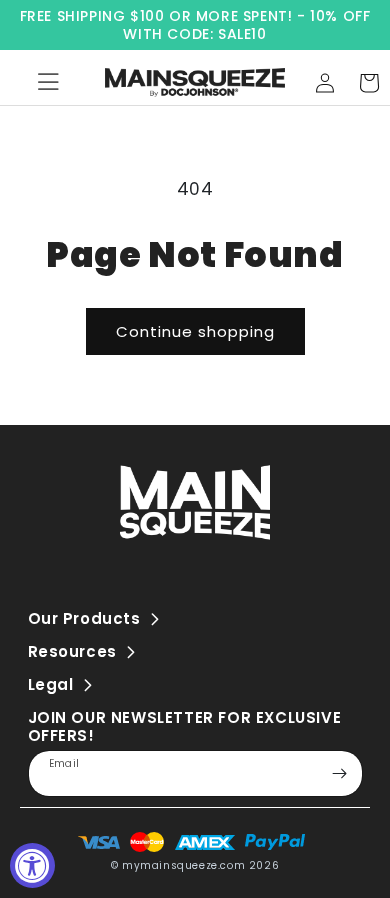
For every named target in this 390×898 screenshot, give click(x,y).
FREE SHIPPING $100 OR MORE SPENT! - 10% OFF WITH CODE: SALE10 (195, 25)
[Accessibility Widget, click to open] (32, 865)
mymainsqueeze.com (183, 865)
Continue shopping (195, 331)
